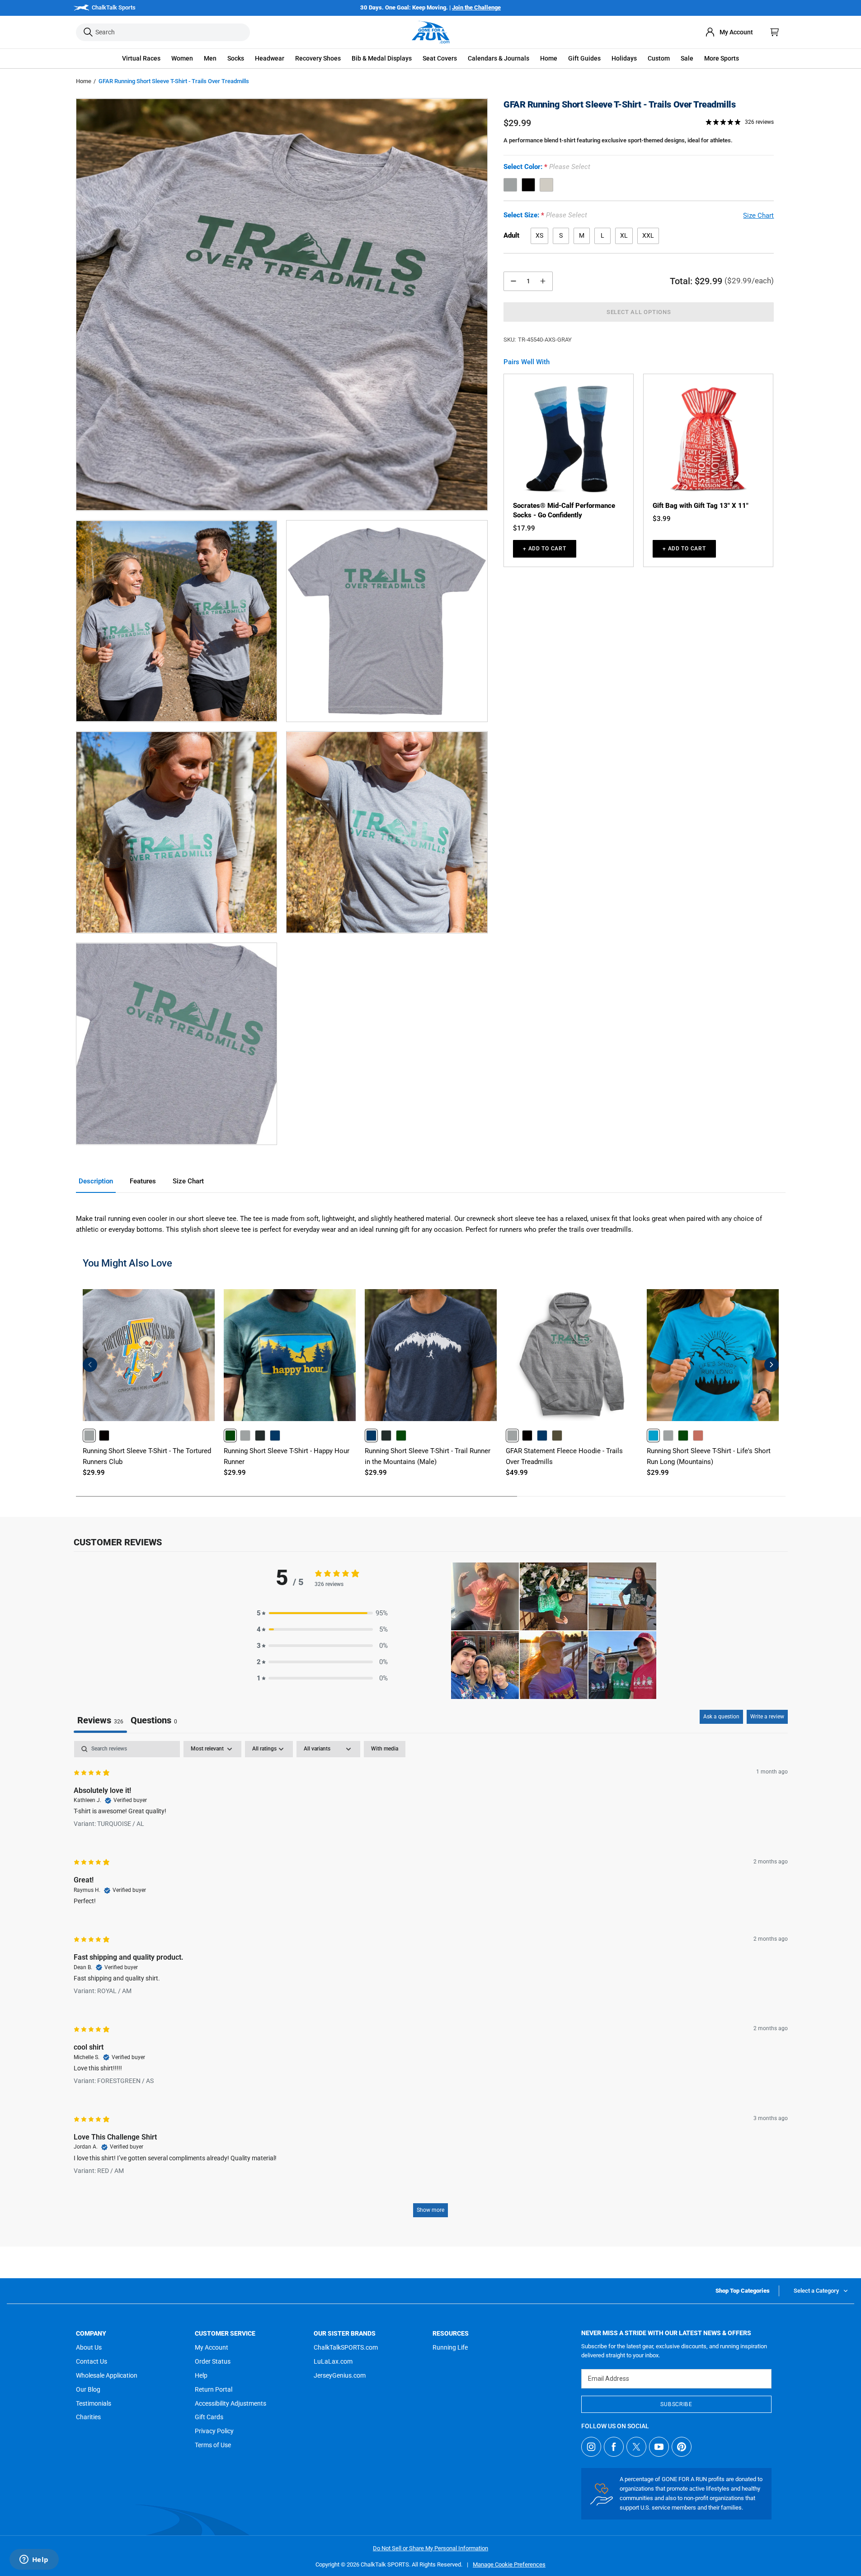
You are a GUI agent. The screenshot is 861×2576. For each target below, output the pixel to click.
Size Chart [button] (758, 216)
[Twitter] (636, 2447)
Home (84, 81)
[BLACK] (528, 185)
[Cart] (775, 32)
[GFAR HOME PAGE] (431, 32)
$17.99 (524, 528)
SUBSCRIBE (676, 2404)
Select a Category (816, 2291)
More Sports (722, 58)
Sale (687, 58)
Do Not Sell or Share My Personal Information (430, 2548)
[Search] (88, 32)
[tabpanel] (431, 1983)
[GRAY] (510, 185)
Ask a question (721, 1717)
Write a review (767, 1717)
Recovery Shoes (318, 58)
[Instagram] (591, 2447)
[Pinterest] (682, 2447)
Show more (430, 2210)
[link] (89, 1435)
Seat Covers (440, 58)
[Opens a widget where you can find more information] (34, 2560)
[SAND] (546, 185)
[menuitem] (729, 32)
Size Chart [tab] (188, 1181)
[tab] (154, 1721)
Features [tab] (143, 1181)
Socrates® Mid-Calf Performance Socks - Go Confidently (564, 510)
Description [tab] (96, 1181)
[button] (141, 59)
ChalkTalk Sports (114, 7)
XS (539, 235)
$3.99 (662, 519)
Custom (659, 58)
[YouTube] (659, 2447)
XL (624, 235)
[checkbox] (385, 1749)
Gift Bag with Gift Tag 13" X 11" (701, 506)
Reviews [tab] (100, 1720)
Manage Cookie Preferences (509, 2564)
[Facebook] (614, 2447)
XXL (648, 235)
